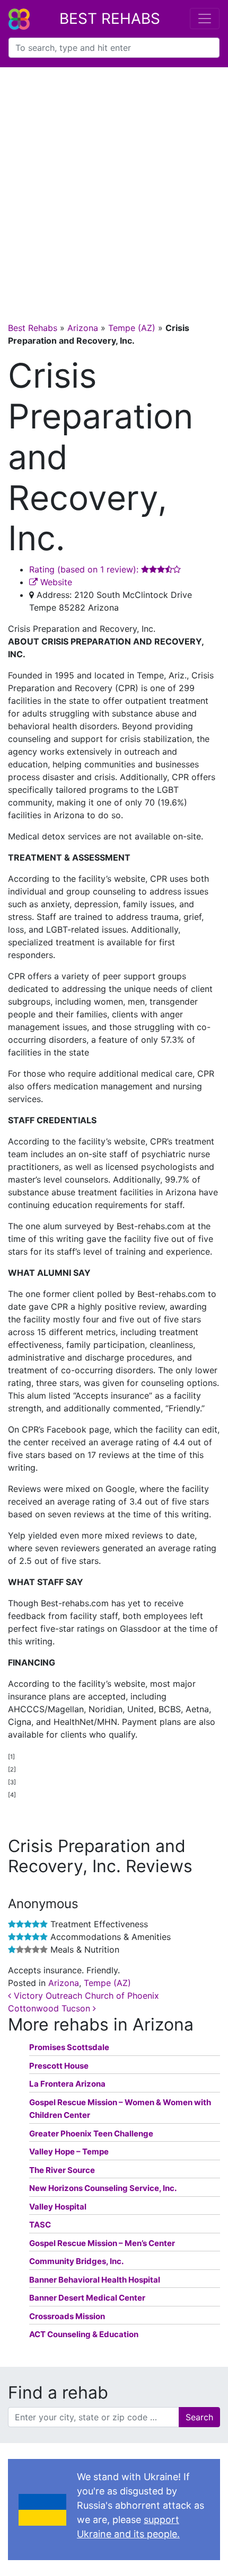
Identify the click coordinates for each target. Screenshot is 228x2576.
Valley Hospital (58, 2207)
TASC (40, 2225)
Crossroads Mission (67, 2316)
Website (55, 582)
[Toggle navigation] (205, 19)
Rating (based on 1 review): (85, 569)
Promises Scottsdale (69, 2047)
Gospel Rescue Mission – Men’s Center (102, 2243)
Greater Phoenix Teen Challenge (91, 2134)
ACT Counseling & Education (84, 2334)
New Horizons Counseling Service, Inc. (103, 2188)
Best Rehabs (110, 19)
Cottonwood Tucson (50, 2008)
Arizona (83, 328)
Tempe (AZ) (132, 328)
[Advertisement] (114, 186)
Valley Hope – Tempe (69, 2152)
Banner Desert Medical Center (87, 2298)
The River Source (62, 2170)
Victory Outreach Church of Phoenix (85, 1996)
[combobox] (114, 48)
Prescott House (59, 2066)
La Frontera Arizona (67, 2084)
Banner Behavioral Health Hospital (95, 2280)
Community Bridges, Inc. (76, 2261)
